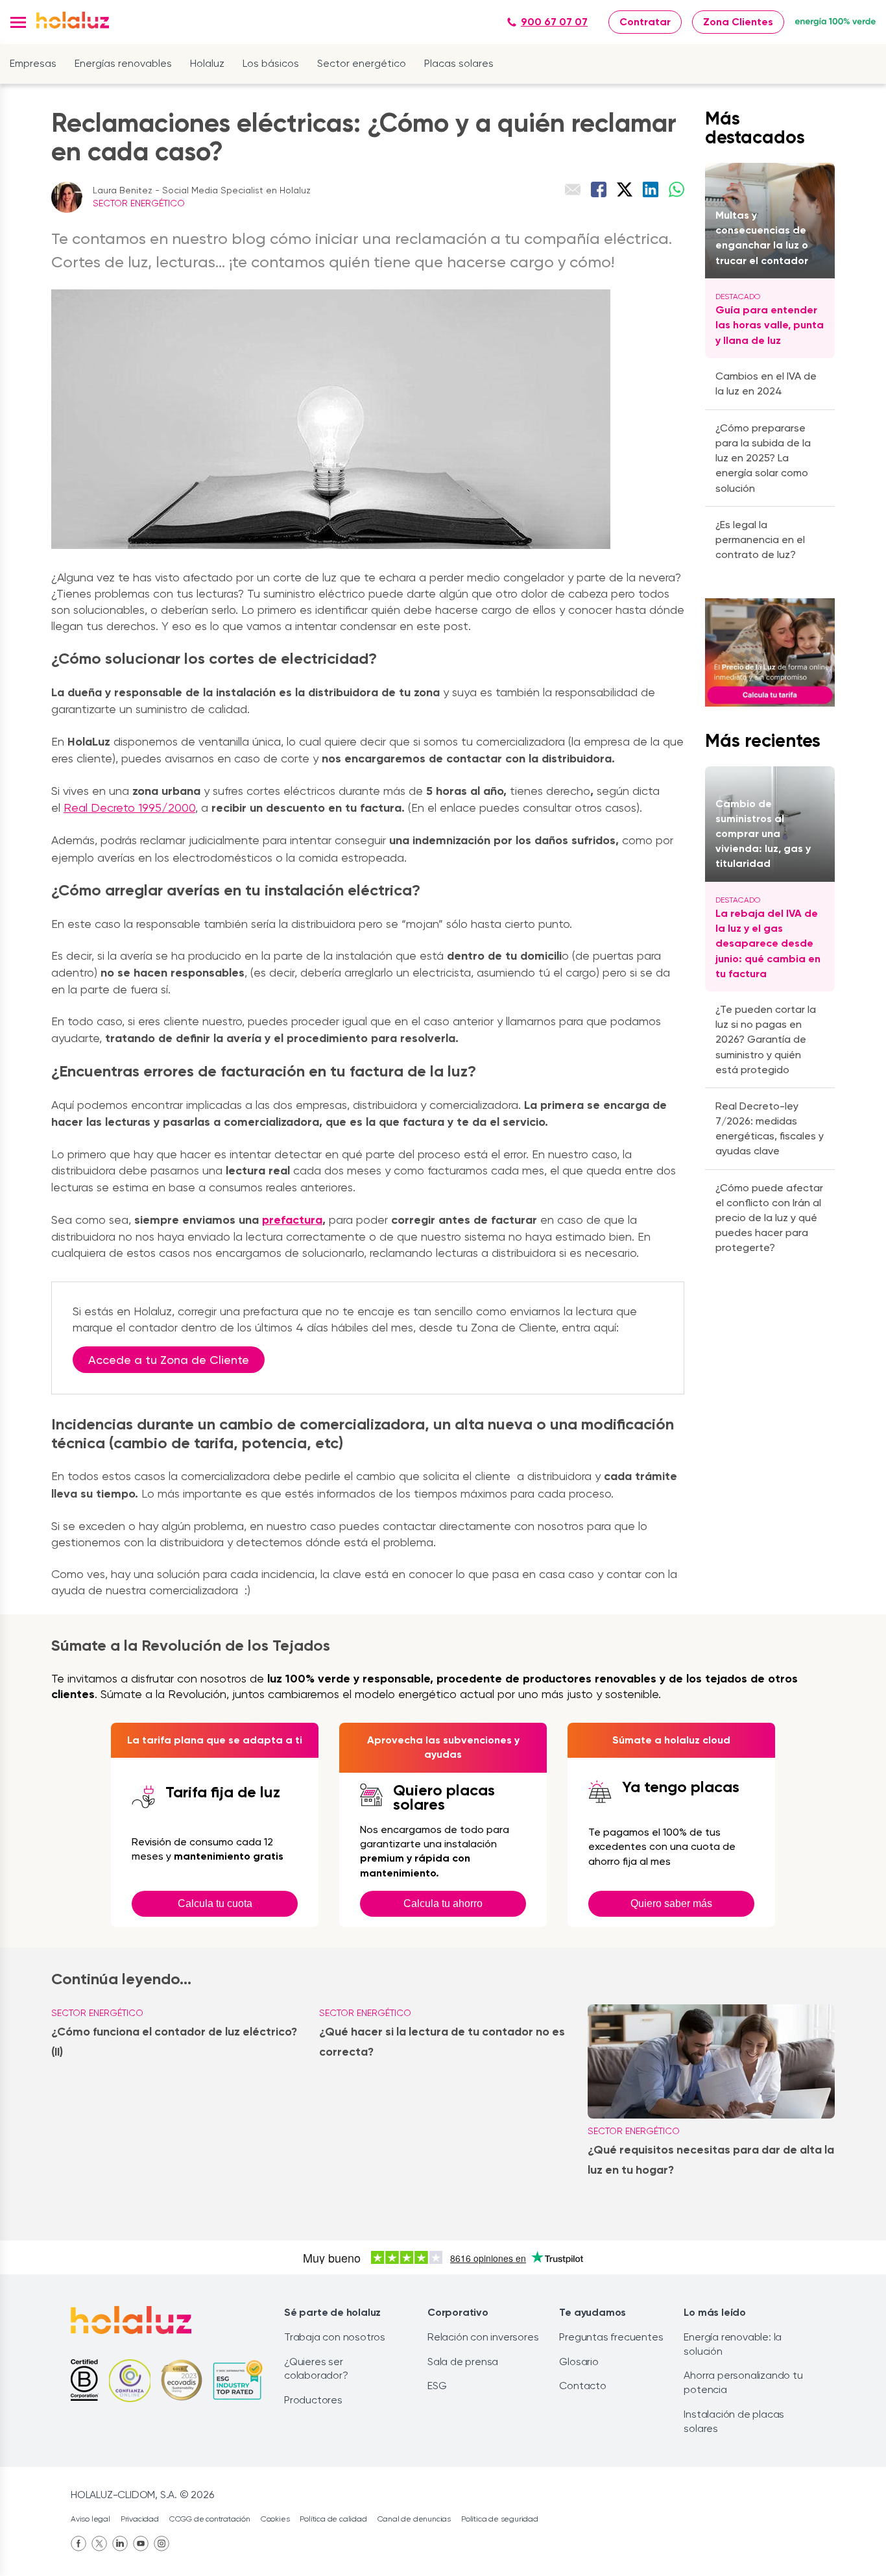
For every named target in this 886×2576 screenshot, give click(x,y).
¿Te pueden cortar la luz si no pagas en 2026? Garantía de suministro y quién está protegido (766, 1039)
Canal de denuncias (414, 2519)
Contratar (645, 22)
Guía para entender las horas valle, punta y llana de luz (770, 325)
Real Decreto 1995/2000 (129, 808)
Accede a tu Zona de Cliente (169, 1360)
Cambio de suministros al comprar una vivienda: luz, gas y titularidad (763, 834)
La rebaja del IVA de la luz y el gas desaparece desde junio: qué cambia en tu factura (768, 943)
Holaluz (207, 63)
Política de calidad (333, 2519)
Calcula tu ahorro (443, 1903)
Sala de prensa (463, 2362)
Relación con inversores (483, 2337)
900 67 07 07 (554, 22)
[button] (18, 22)
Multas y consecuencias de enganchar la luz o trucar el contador (762, 238)
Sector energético (362, 63)
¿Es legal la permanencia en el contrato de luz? (760, 540)
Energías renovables (123, 63)
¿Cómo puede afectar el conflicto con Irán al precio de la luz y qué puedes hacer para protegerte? (769, 1218)
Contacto (582, 2386)
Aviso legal (90, 2519)
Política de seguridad (500, 2519)
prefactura (292, 1220)
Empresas (33, 63)
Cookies (275, 2519)
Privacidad (140, 2519)
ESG (437, 2386)
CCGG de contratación (210, 2519)
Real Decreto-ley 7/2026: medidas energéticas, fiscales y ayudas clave (770, 1129)
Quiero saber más (671, 1903)
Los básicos (271, 63)
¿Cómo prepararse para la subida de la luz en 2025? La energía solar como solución (763, 458)
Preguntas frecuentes (611, 2337)
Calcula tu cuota (215, 1903)
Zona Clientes (738, 22)
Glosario (579, 2362)
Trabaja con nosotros (335, 2337)
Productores (313, 2400)
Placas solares (459, 63)
